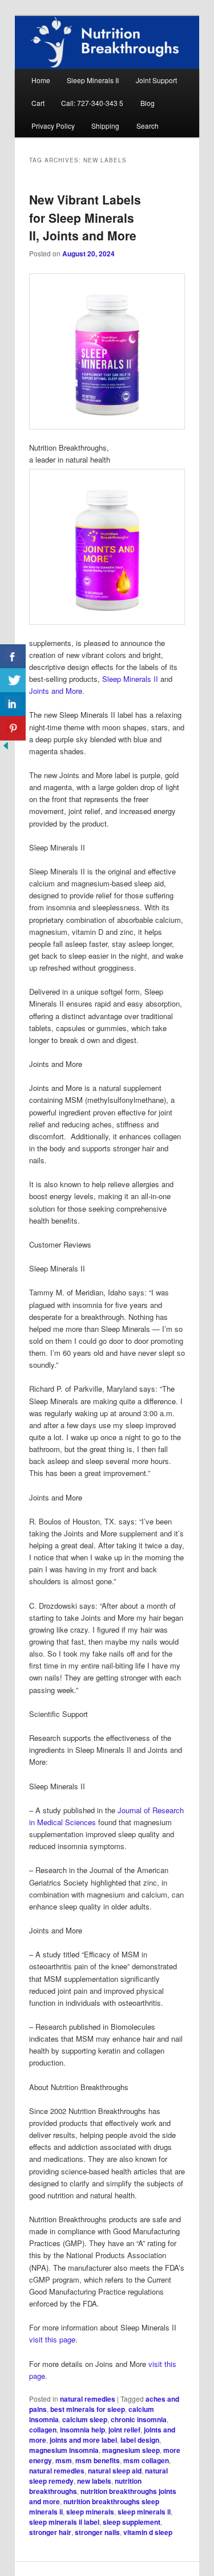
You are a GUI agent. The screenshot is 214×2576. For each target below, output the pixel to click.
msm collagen (146, 2460)
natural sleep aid (115, 2471)
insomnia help (82, 2430)
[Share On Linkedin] (13, 704)
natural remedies (88, 2399)
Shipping (105, 126)
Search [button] (148, 126)
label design (140, 2440)
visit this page (52, 2339)
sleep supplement (132, 2522)
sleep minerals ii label (64, 2522)
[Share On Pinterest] (13, 728)
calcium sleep (85, 2419)
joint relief (124, 2430)
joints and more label (83, 2440)
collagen (43, 2430)
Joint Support (156, 80)
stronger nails (97, 2532)
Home (41, 80)
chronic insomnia (139, 2419)
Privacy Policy (53, 126)
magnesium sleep (131, 2450)
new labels (94, 2481)
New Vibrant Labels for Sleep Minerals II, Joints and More (85, 217)
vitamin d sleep (148, 2532)
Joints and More (56, 691)
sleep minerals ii (144, 2512)
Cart (38, 103)
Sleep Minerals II (93, 80)
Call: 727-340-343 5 (92, 103)
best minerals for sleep (88, 2409)
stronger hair (50, 2532)
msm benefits (98, 2460)
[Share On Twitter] (13, 680)
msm (64, 2460)
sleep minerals (90, 2512)
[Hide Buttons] (6, 748)
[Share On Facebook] (13, 657)
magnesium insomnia (64, 2450)
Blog (148, 103)
